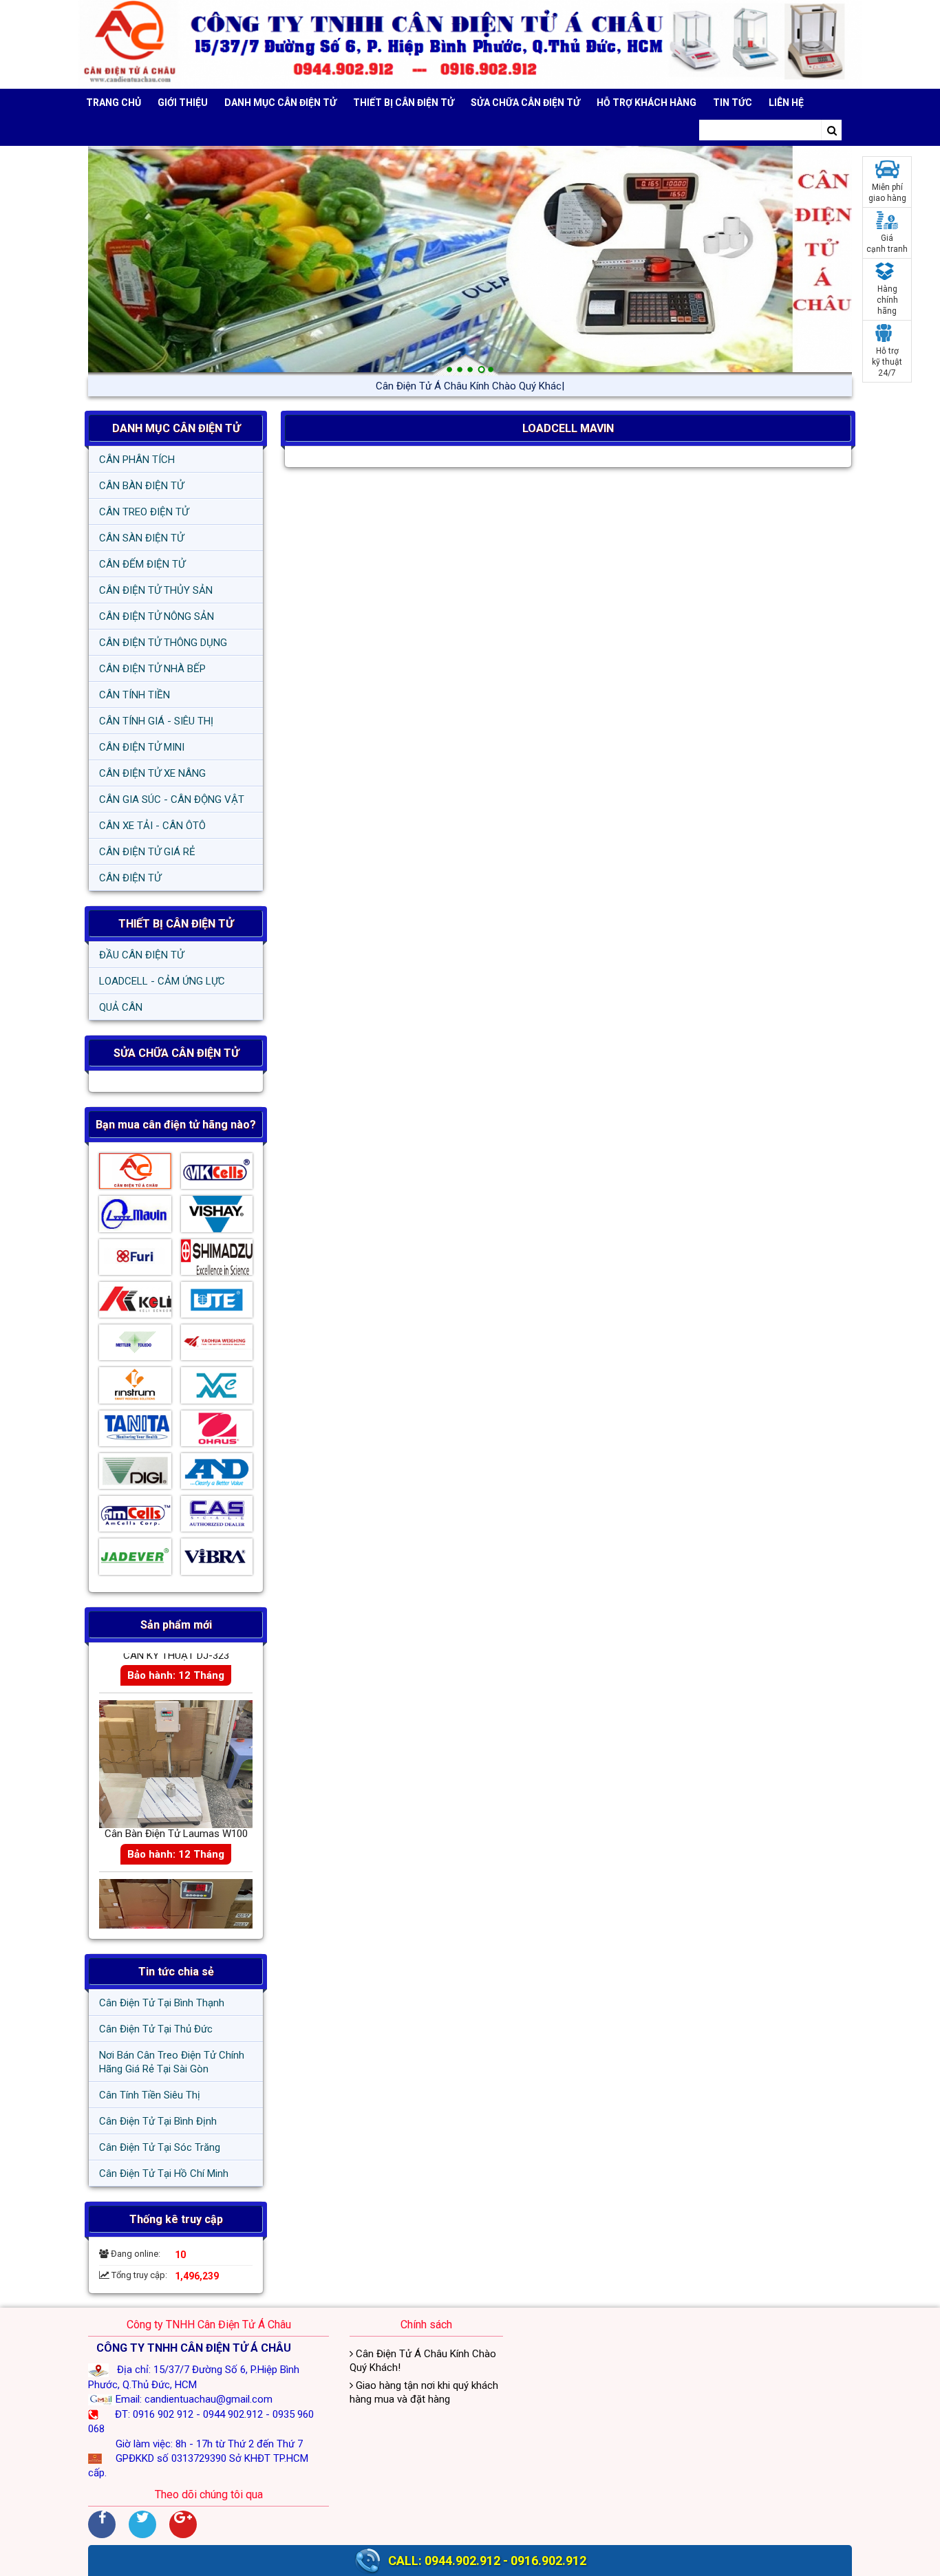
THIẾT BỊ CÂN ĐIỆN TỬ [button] (404, 103)
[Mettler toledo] (135, 1346)
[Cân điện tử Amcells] (135, 1517)
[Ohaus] (217, 1432)
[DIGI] (135, 1474)
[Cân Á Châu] (135, 1174)
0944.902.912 (462, 2561)
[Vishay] (217, 1217)
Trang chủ (114, 103)
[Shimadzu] (217, 1260)
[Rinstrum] (135, 1388)
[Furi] (135, 1260)
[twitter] (142, 2524)
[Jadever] (135, 1560)
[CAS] (217, 1517)
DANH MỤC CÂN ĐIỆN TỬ (176, 428)
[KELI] (135, 1303)
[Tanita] (135, 1432)
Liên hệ (786, 103)
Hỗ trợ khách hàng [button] (647, 103)
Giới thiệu (183, 103)
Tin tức (733, 103)
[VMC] (217, 1388)
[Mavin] (135, 1217)
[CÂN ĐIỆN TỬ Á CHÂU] (470, 44)
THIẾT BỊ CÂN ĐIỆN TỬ (176, 924)
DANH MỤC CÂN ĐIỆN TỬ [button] (280, 103)
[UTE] (217, 1303)
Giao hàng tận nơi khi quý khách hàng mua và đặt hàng (424, 2392)
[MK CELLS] (217, 1174)
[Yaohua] (217, 1346)
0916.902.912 (548, 2561)
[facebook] (102, 2524)
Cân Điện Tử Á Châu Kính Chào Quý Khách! (470, 386)
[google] (183, 2524)
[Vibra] (217, 1560)
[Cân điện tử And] (217, 1474)
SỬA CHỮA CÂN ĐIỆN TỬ (525, 103)
